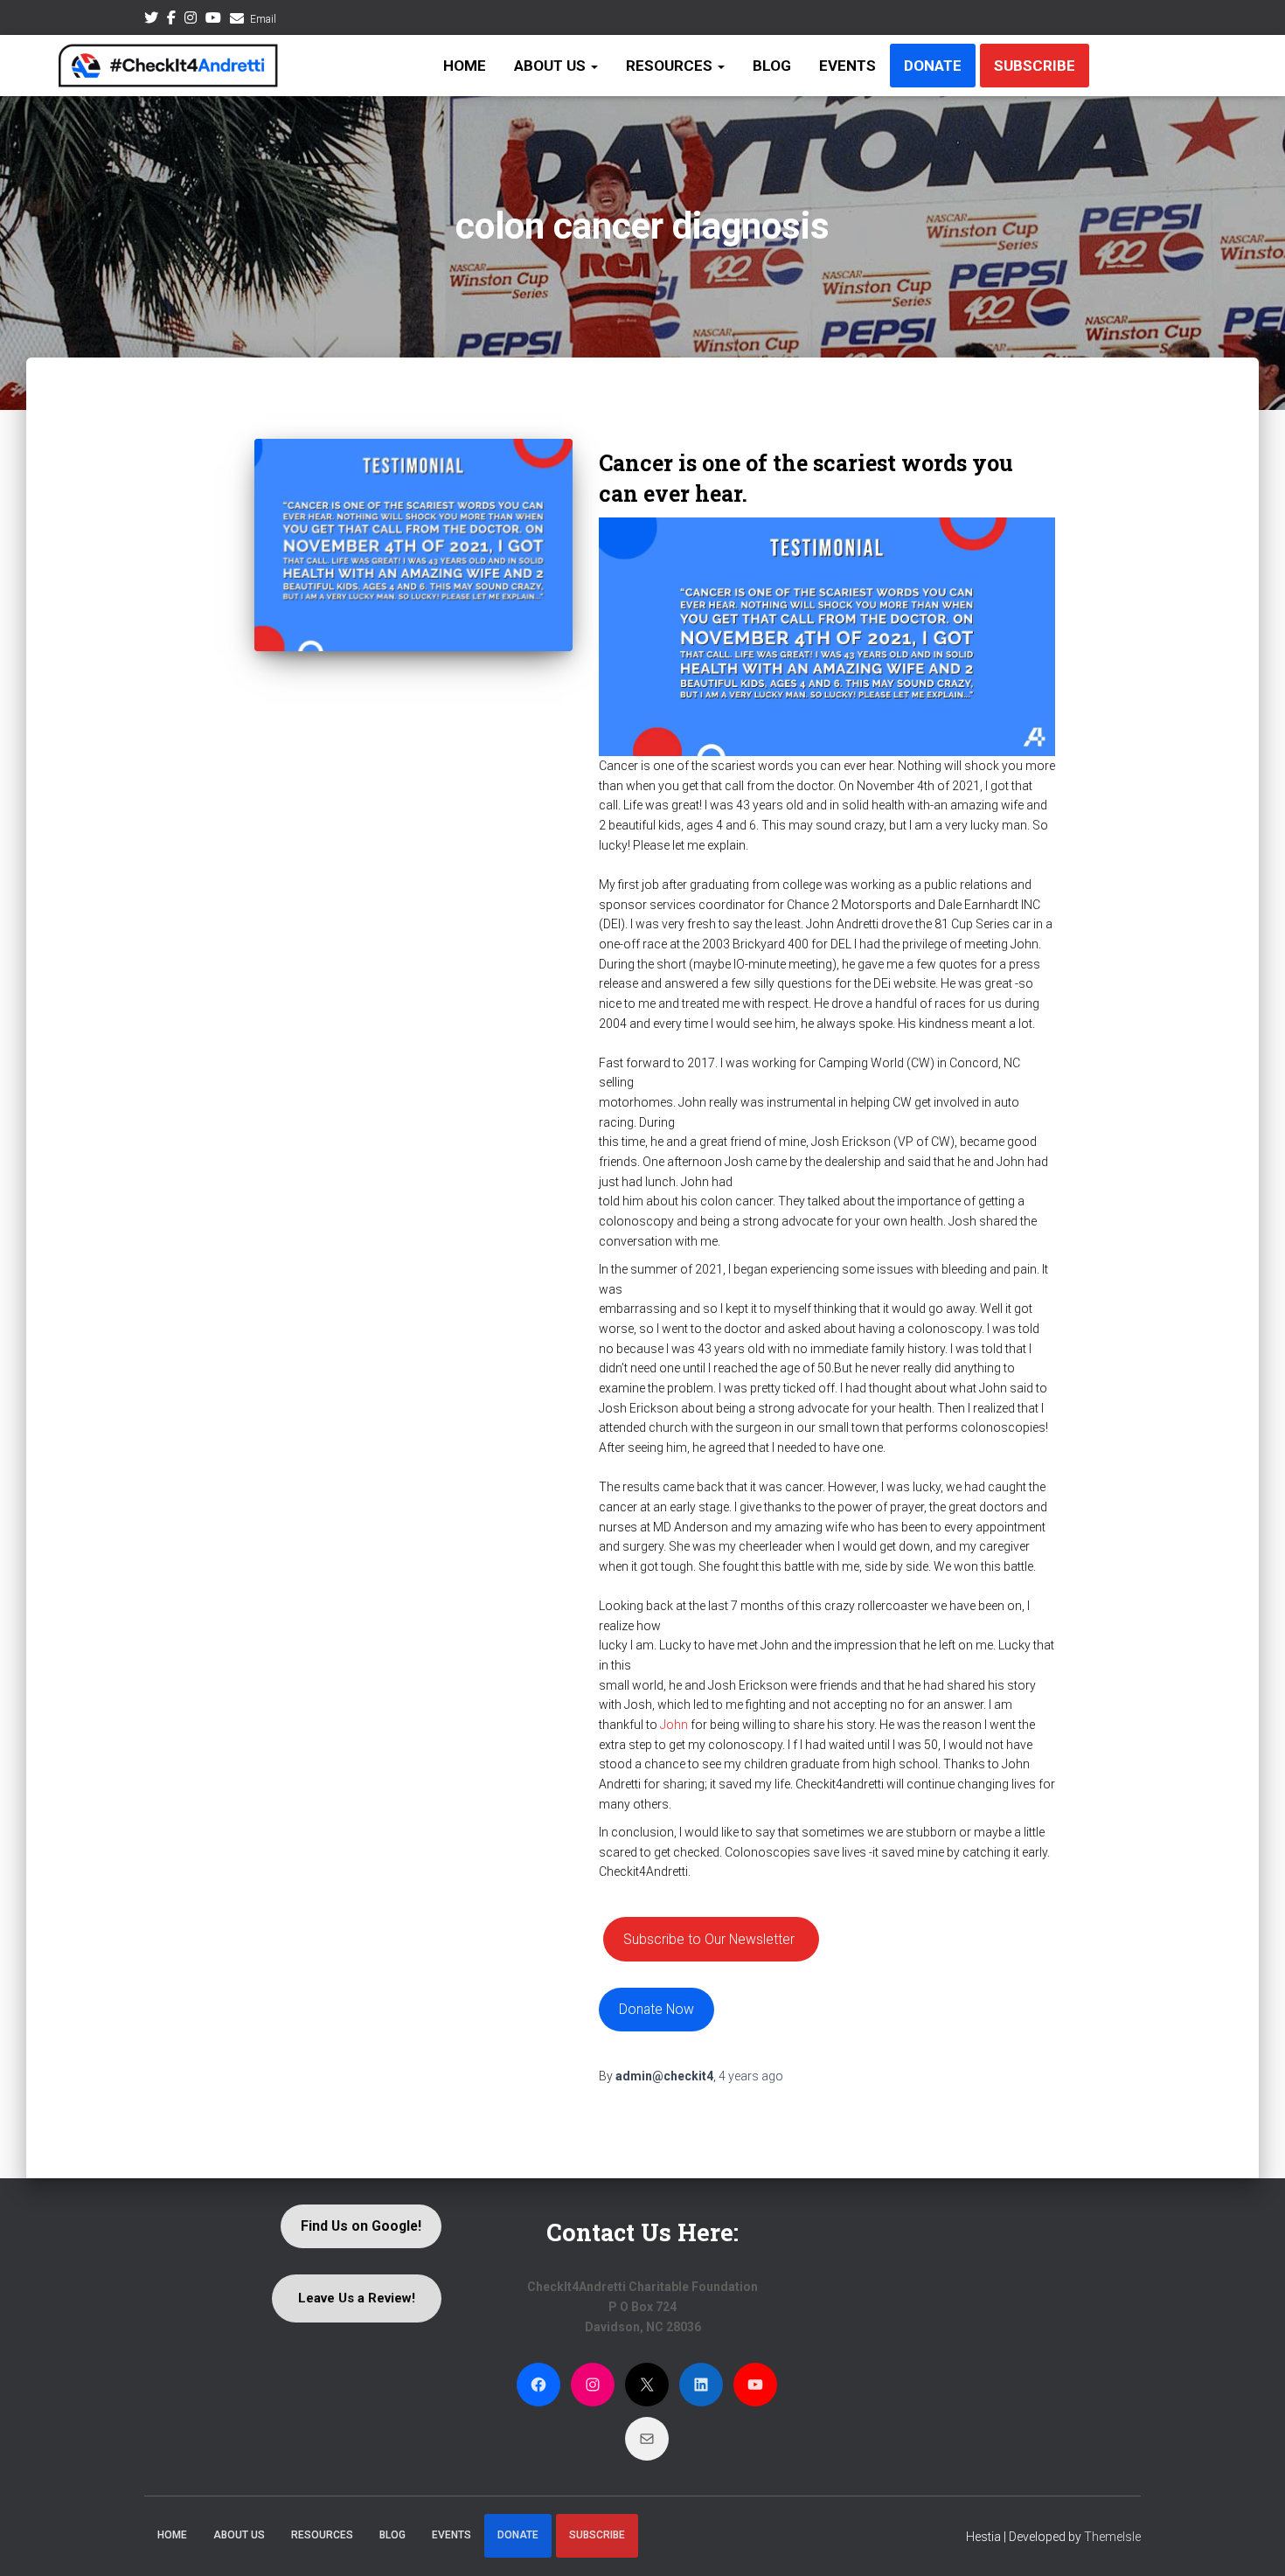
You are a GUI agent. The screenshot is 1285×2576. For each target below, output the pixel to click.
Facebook (171, 20)
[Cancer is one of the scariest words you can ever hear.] (414, 545)
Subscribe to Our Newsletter (709, 1939)
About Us (552, 66)
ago (751, 2076)
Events (847, 66)
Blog (772, 66)
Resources (671, 66)
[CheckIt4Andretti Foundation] (168, 66)
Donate (933, 66)
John (674, 1725)
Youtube (213, 20)
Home (465, 66)
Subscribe (1035, 66)
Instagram (191, 20)
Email (263, 19)
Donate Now (656, 2009)
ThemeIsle (1112, 2537)
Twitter (151, 20)
